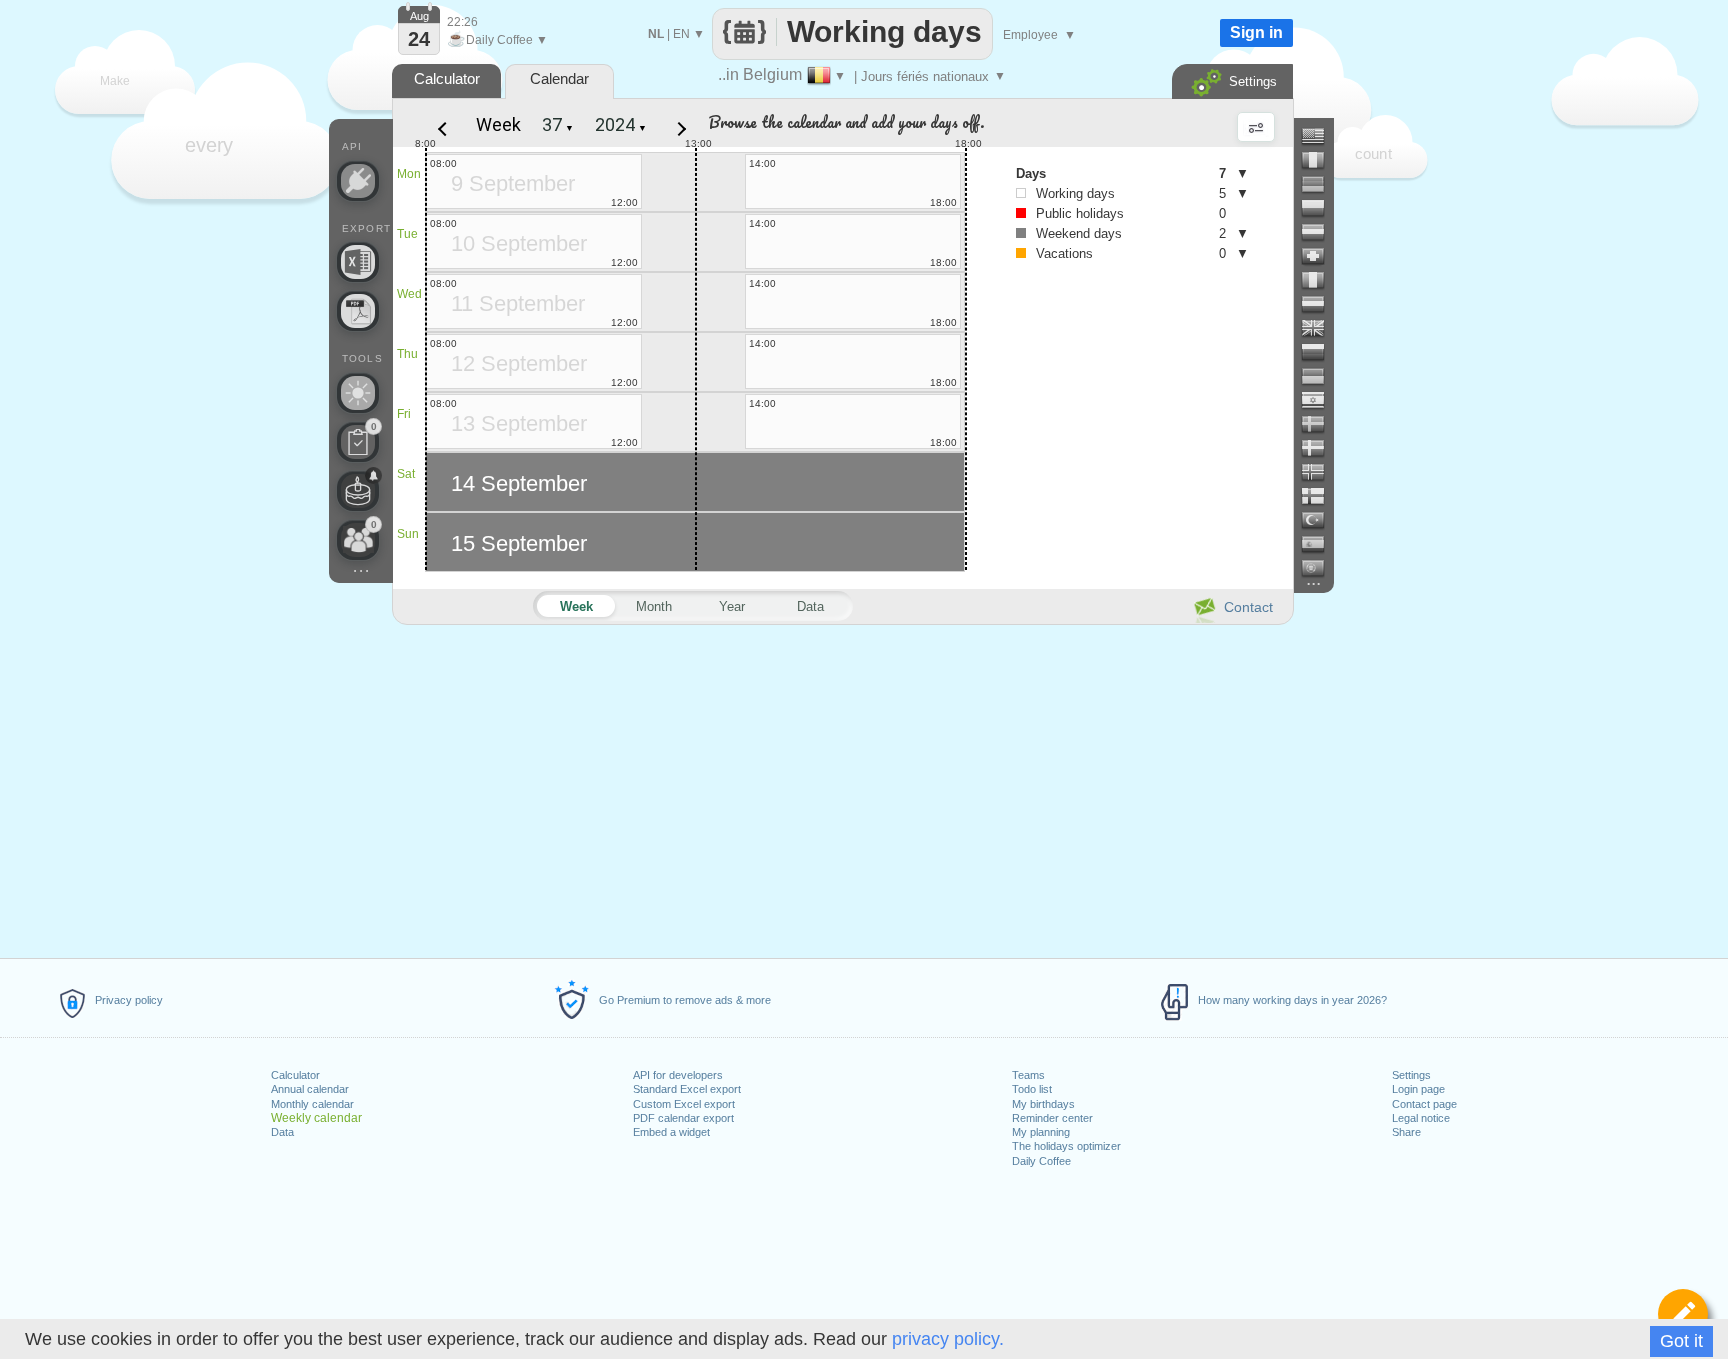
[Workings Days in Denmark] (1321, 448)
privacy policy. (948, 1339)
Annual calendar (310, 1089)
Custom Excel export (684, 1104)
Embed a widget (671, 1132)
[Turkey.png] (1321, 520)
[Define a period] (1683, 1314)
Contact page (1424, 1104)
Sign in (1256, 32)
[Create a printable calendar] (358, 311)
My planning (1041, 1132)
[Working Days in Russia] (1321, 352)
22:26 (462, 22)
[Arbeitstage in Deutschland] (1321, 184)
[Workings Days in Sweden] (1321, 424)
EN (681, 34)
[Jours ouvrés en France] (1321, 160)
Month (654, 606)
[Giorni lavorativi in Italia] (1321, 280)
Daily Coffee (1041, 1161)
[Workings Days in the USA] (1321, 136)
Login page (1418, 1089)
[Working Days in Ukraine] (1321, 376)
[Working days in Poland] (1321, 208)
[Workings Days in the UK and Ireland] (1321, 328)
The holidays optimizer (1066, 1146)
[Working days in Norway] (1321, 472)
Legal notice (1421, 1118)
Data (282, 1132)
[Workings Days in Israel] (1321, 400)
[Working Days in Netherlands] (1321, 304)
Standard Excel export (687, 1089)
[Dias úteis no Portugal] (1321, 568)
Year (732, 606)
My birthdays (1043, 1104)
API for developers (678, 1075)
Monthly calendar (312, 1104)
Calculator (295, 1075)
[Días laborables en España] (1321, 544)
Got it (1681, 1341)
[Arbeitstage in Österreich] (1321, 232)
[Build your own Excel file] (358, 262)
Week (498, 124)
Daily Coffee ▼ (497, 40)
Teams (1028, 1075)
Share (1406, 1132)
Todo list (1032, 1089)
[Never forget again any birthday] (358, 491)
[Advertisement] (842, 788)
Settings (1411, 1075)
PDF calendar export (683, 1118)
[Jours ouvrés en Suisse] (1321, 256)
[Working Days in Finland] (1321, 496)
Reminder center (1052, 1118)
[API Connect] (358, 181)
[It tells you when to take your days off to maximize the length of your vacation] (358, 393)
